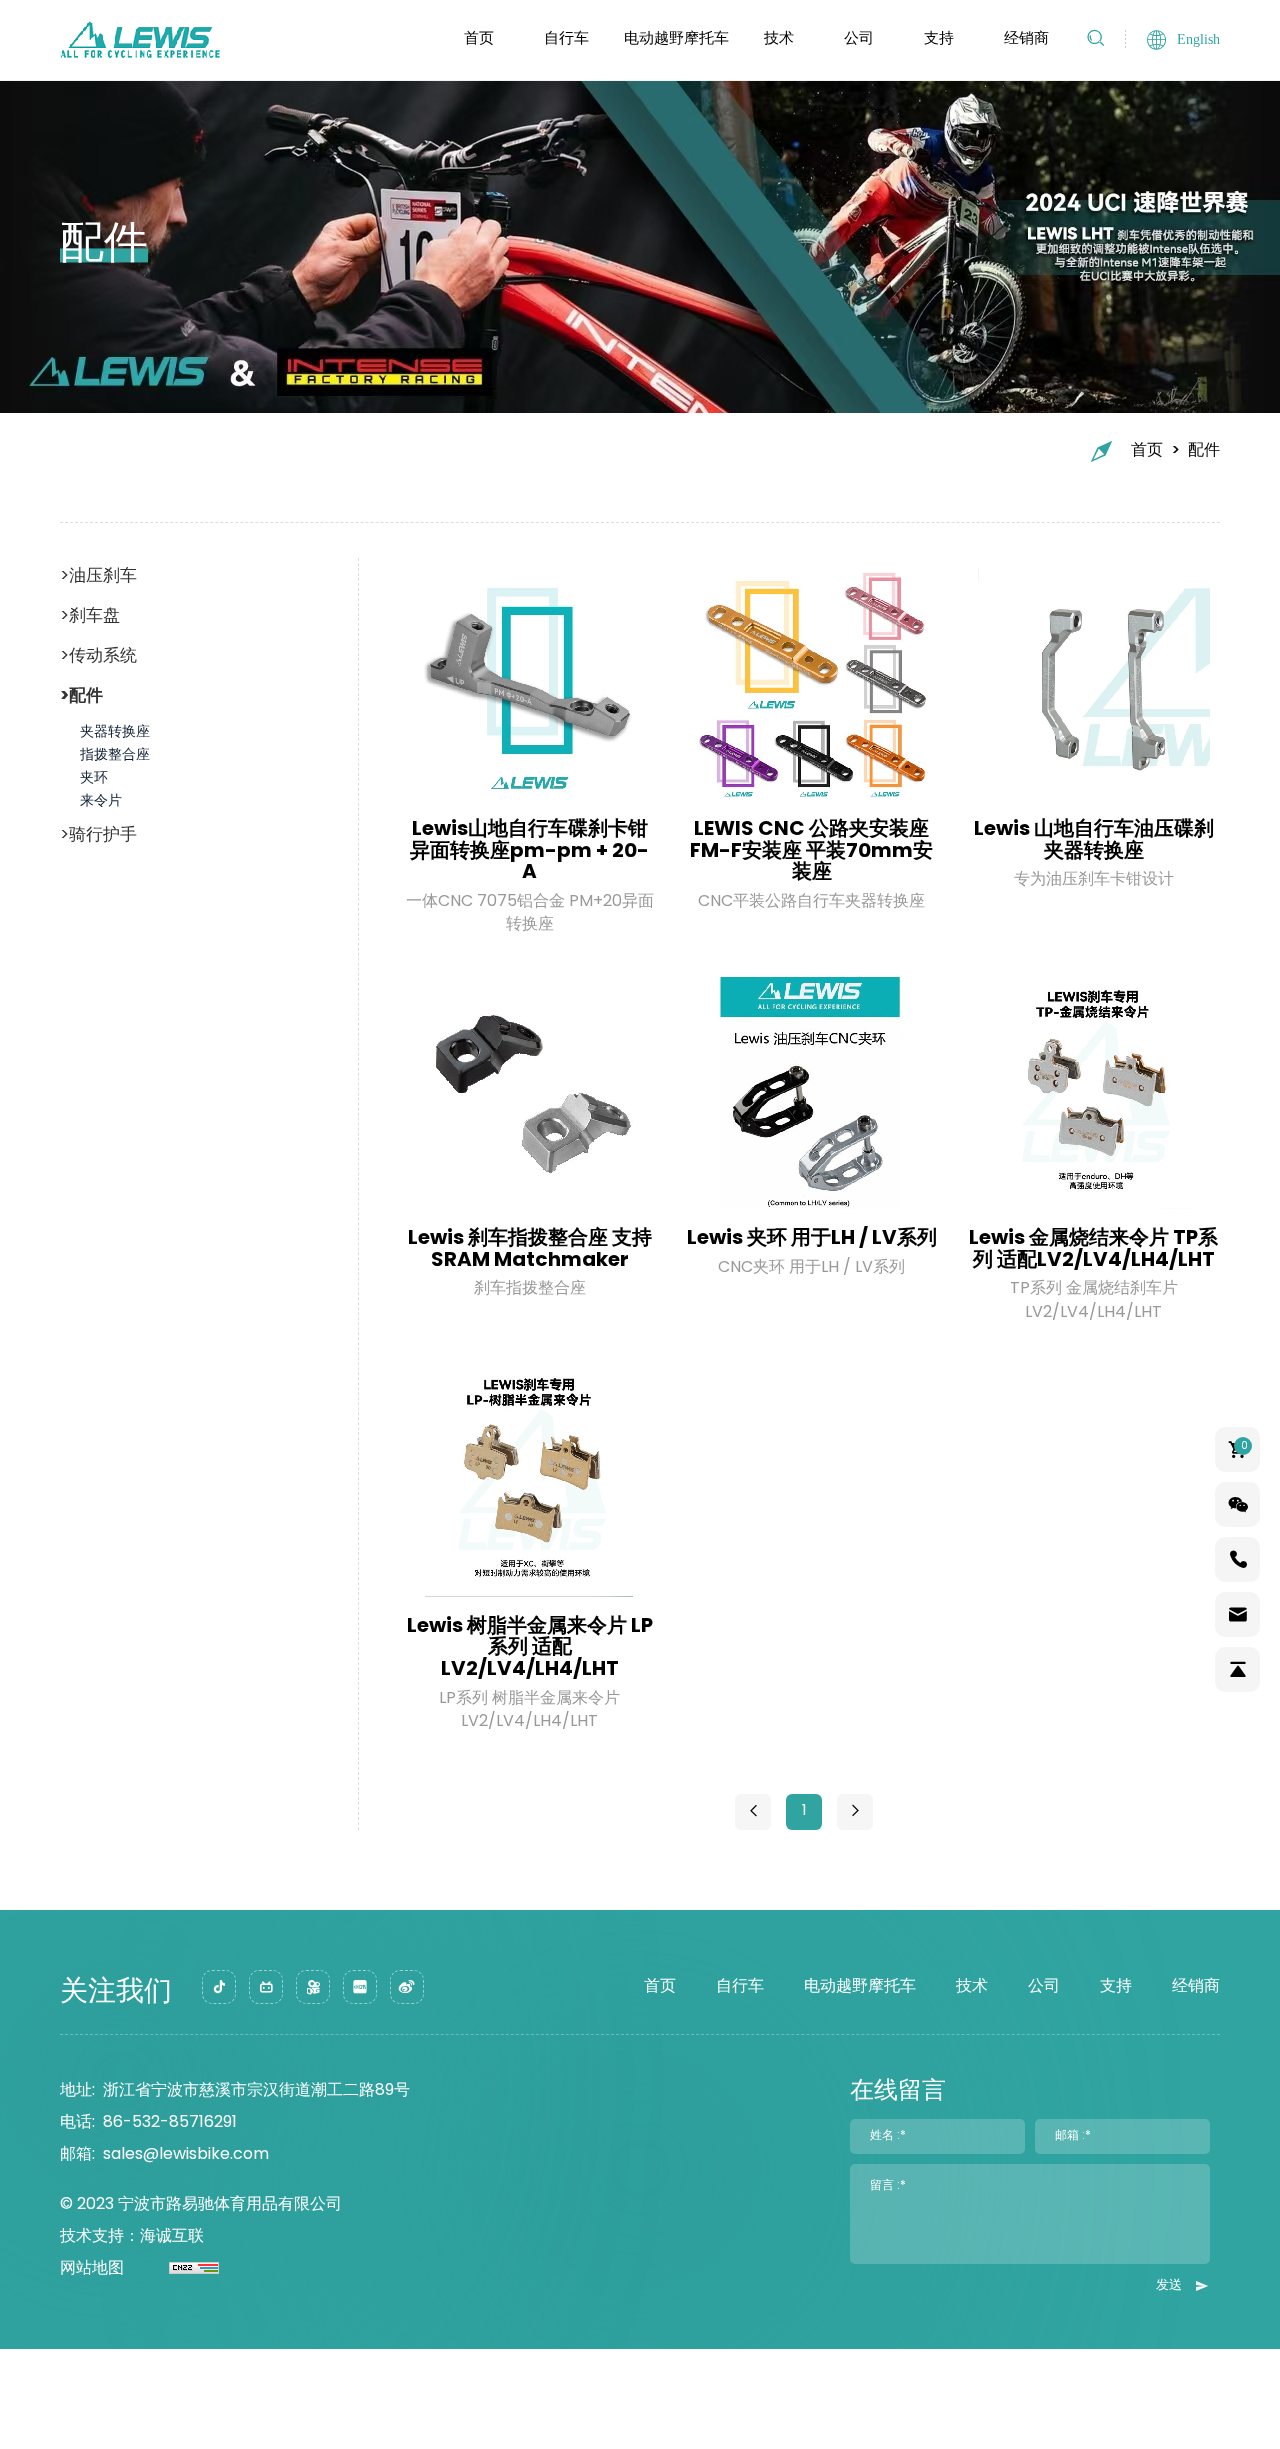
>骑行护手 (98, 836)
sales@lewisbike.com (186, 2155)
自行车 (566, 39)
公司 (859, 39)
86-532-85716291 (170, 2123)
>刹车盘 (90, 617)
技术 (779, 39)
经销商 (1026, 39)
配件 (1204, 451)
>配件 (81, 696)
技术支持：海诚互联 (132, 2237)
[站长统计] (171, 2269)
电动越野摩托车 (676, 39)
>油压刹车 (98, 577)
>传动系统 (98, 657)
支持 (939, 39)
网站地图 (92, 2269)
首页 (479, 39)
